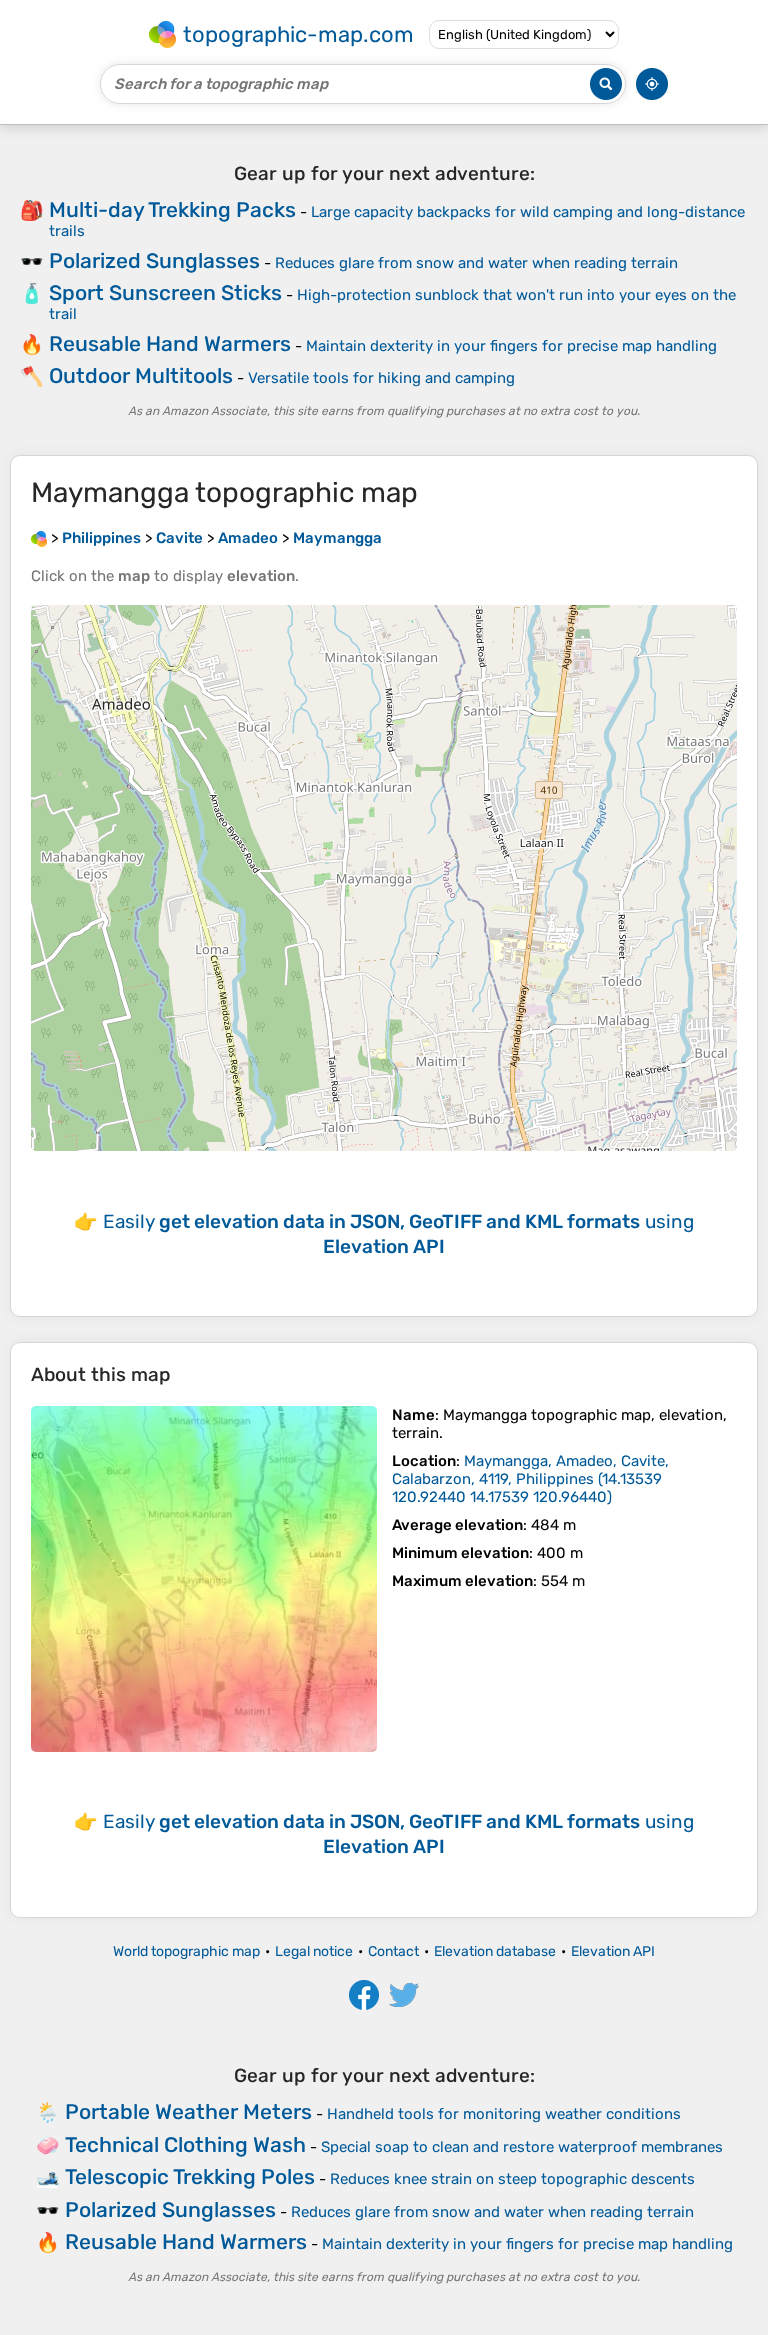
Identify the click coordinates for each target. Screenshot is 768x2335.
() (530, 1479)
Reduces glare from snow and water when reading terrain (476, 263)
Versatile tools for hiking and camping (381, 378)
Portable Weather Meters (188, 2111)
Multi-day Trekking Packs (172, 209)
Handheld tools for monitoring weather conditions (504, 2114)
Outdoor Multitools (141, 375)
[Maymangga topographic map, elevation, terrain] (204, 1579)
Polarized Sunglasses (154, 260)
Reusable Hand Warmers (170, 343)
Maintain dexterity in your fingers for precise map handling (511, 346)
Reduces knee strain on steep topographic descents (512, 2179)
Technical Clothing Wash (185, 2144)
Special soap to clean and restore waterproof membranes (522, 2147)
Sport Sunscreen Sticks (165, 292)
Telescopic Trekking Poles (190, 2176)
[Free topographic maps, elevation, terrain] (39, 538)
